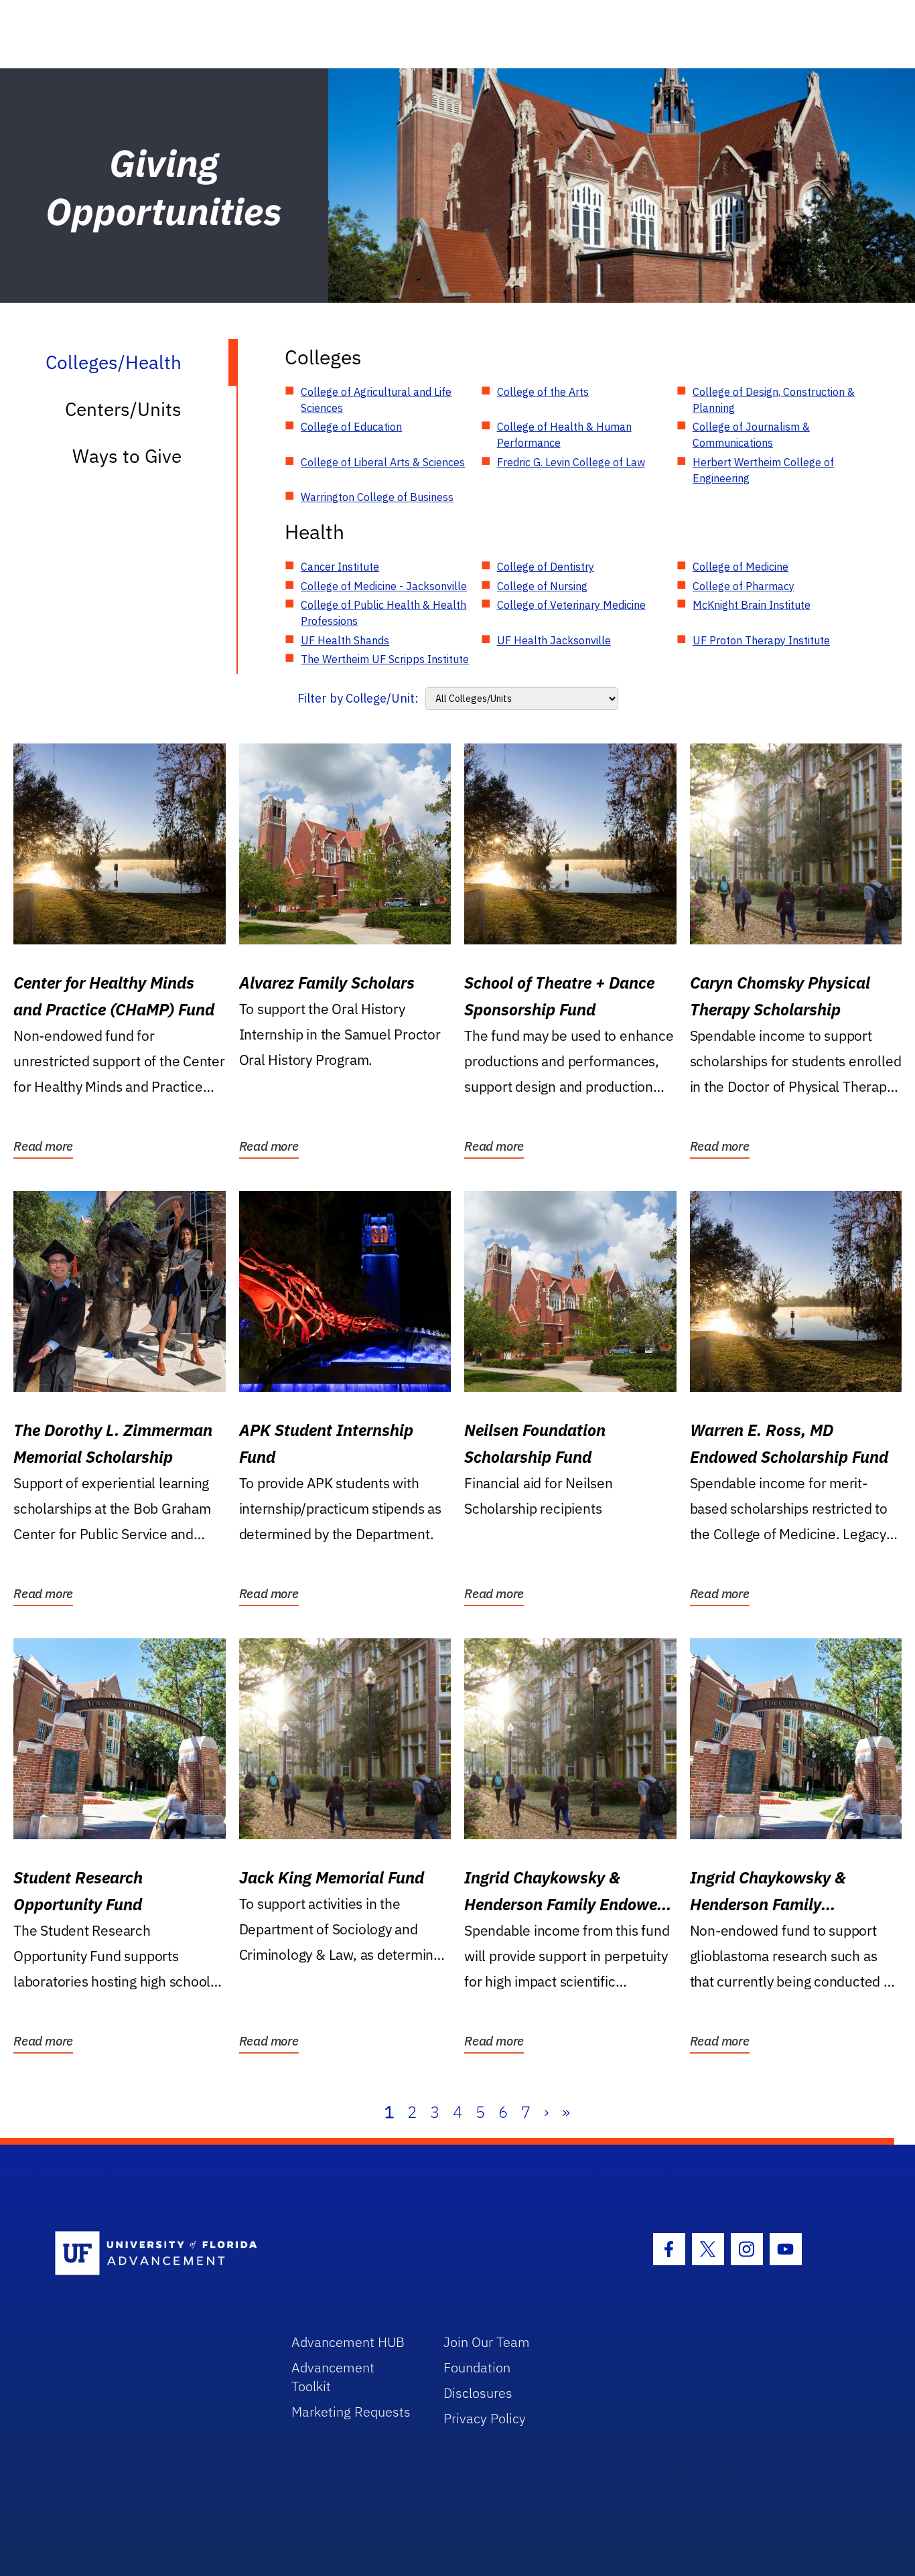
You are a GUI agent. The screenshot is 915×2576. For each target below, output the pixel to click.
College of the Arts (543, 392)
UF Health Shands (345, 640)
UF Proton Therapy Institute (761, 640)
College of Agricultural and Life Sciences (376, 400)
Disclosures (478, 2393)
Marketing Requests (351, 2412)
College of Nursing (542, 586)
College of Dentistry (546, 567)
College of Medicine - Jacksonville (384, 586)
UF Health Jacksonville (554, 640)
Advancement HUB (348, 2342)
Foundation (477, 2367)
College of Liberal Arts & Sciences (383, 462)
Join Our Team (487, 2342)
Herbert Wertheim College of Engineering (763, 470)
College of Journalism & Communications (751, 435)
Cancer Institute (340, 567)
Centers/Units (123, 409)
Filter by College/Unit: (358, 698)
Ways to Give (127, 456)
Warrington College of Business (377, 497)
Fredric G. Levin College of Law (571, 462)
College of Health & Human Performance (564, 435)
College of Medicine (741, 567)
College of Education (351, 427)
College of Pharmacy (744, 586)
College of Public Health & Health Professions (383, 613)
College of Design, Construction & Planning (774, 400)
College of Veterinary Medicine (571, 605)
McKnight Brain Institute (752, 605)
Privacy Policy (485, 2418)
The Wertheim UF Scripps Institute (385, 659)
